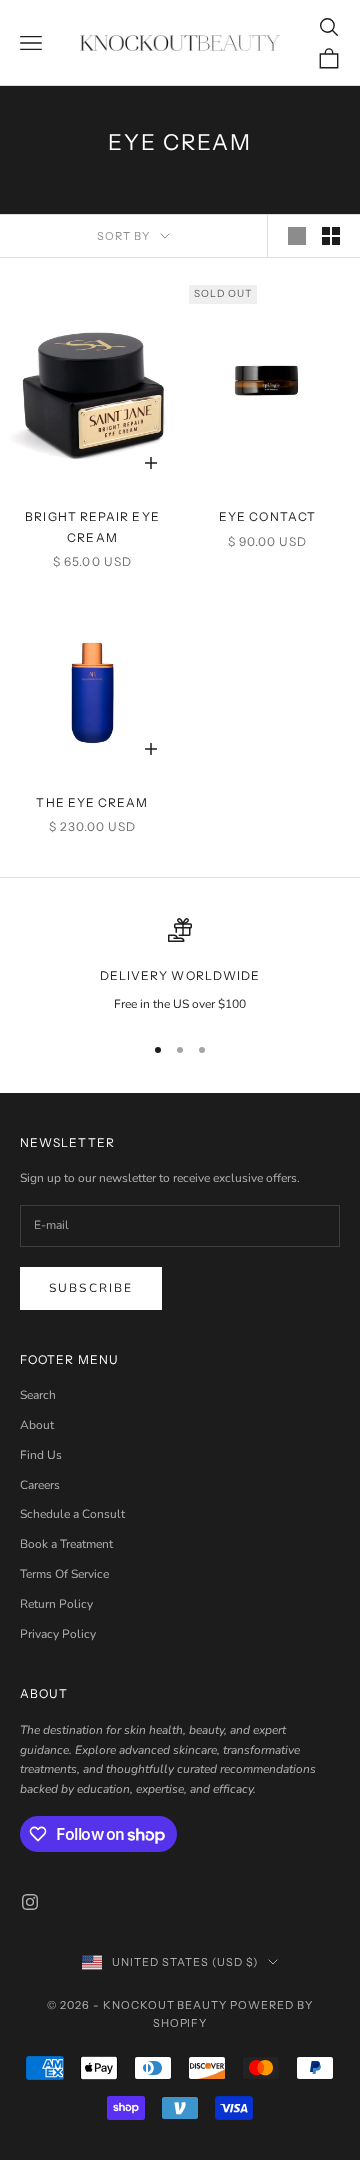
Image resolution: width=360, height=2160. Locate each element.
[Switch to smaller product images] (331, 236)
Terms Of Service (64, 1574)
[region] (180, 966)
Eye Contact (267, 516)
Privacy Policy (58, 1634)
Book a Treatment (66, 1544)
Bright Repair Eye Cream (92, 526)
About (37, 1425)
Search (38, 1395)
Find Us (41, 1455)
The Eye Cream (92, 802)
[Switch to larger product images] (297, 236)
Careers (40, 1485)
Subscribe (91, 1288)
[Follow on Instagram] (30, 1902)
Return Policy (56, 1604)
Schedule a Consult (72, 1514)
